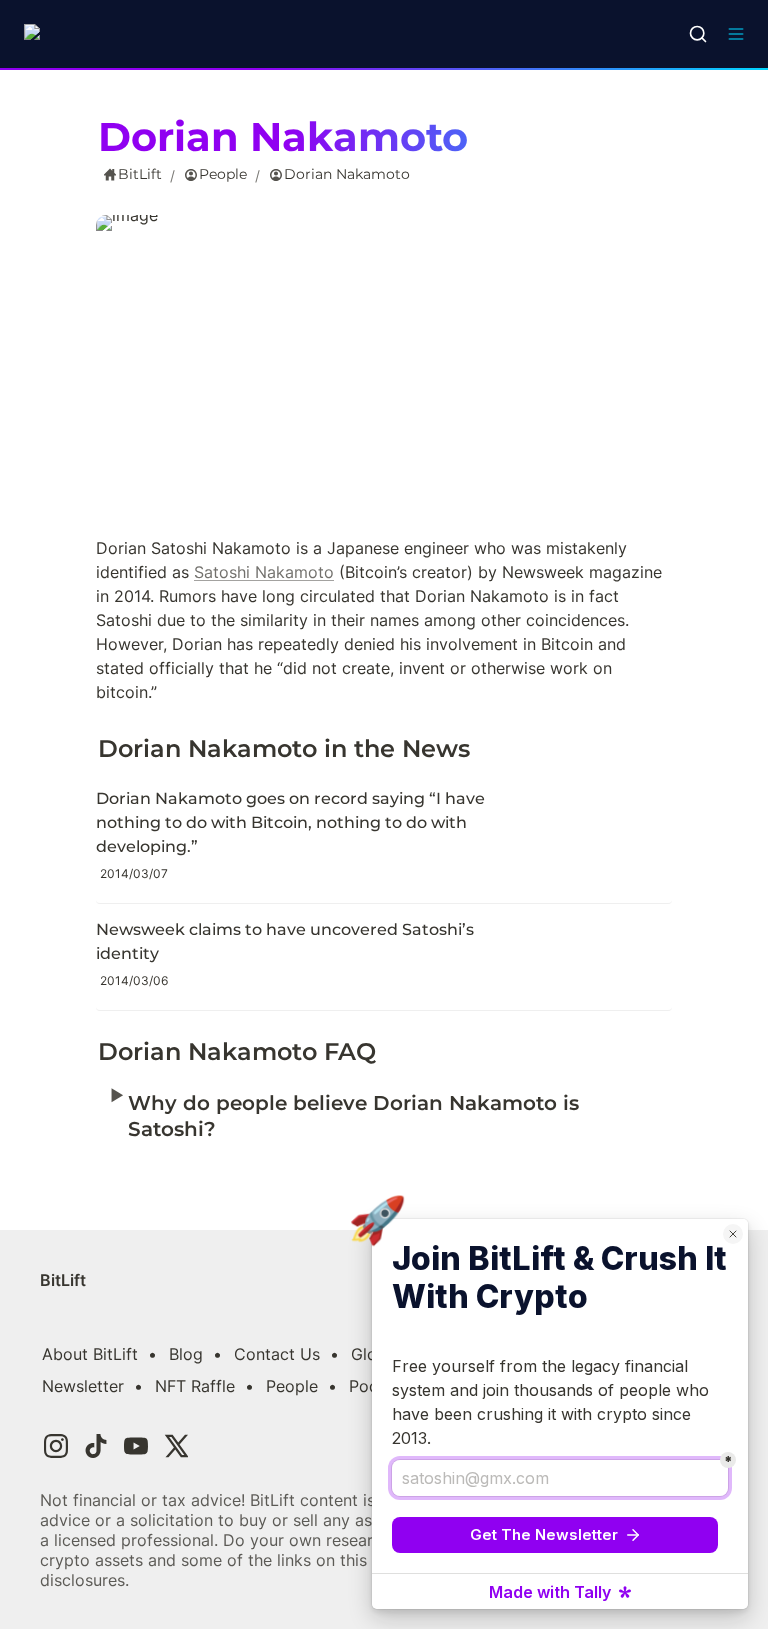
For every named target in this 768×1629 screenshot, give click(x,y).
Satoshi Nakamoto (264, 572)
